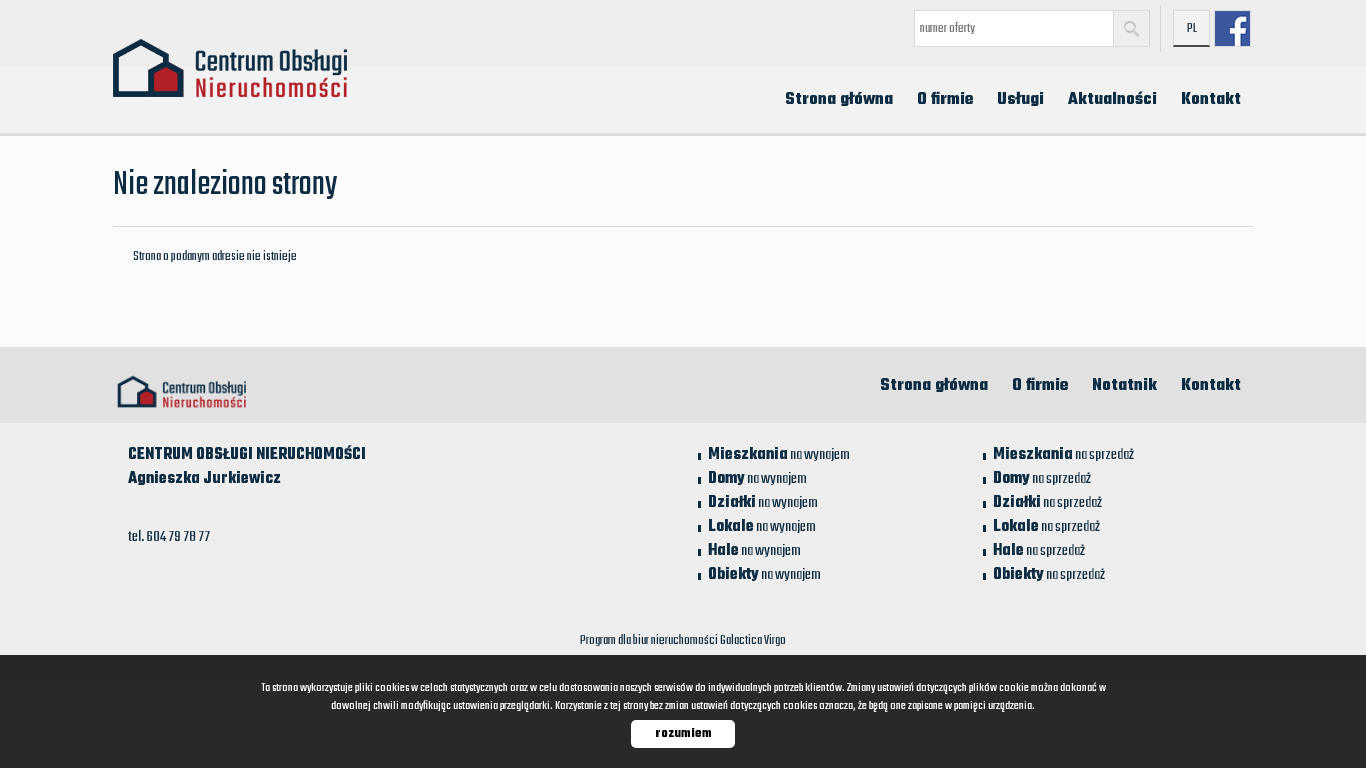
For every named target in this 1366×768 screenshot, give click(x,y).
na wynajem (779, 455)
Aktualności (1112, 100)
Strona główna (839, 100)
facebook (1232, 28)
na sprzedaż (1063, 455)
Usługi (1020, 100)
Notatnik (1124, 386)
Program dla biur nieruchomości (650, 641)
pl (1192, 29)
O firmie (945, 100)
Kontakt (1211, 100)
